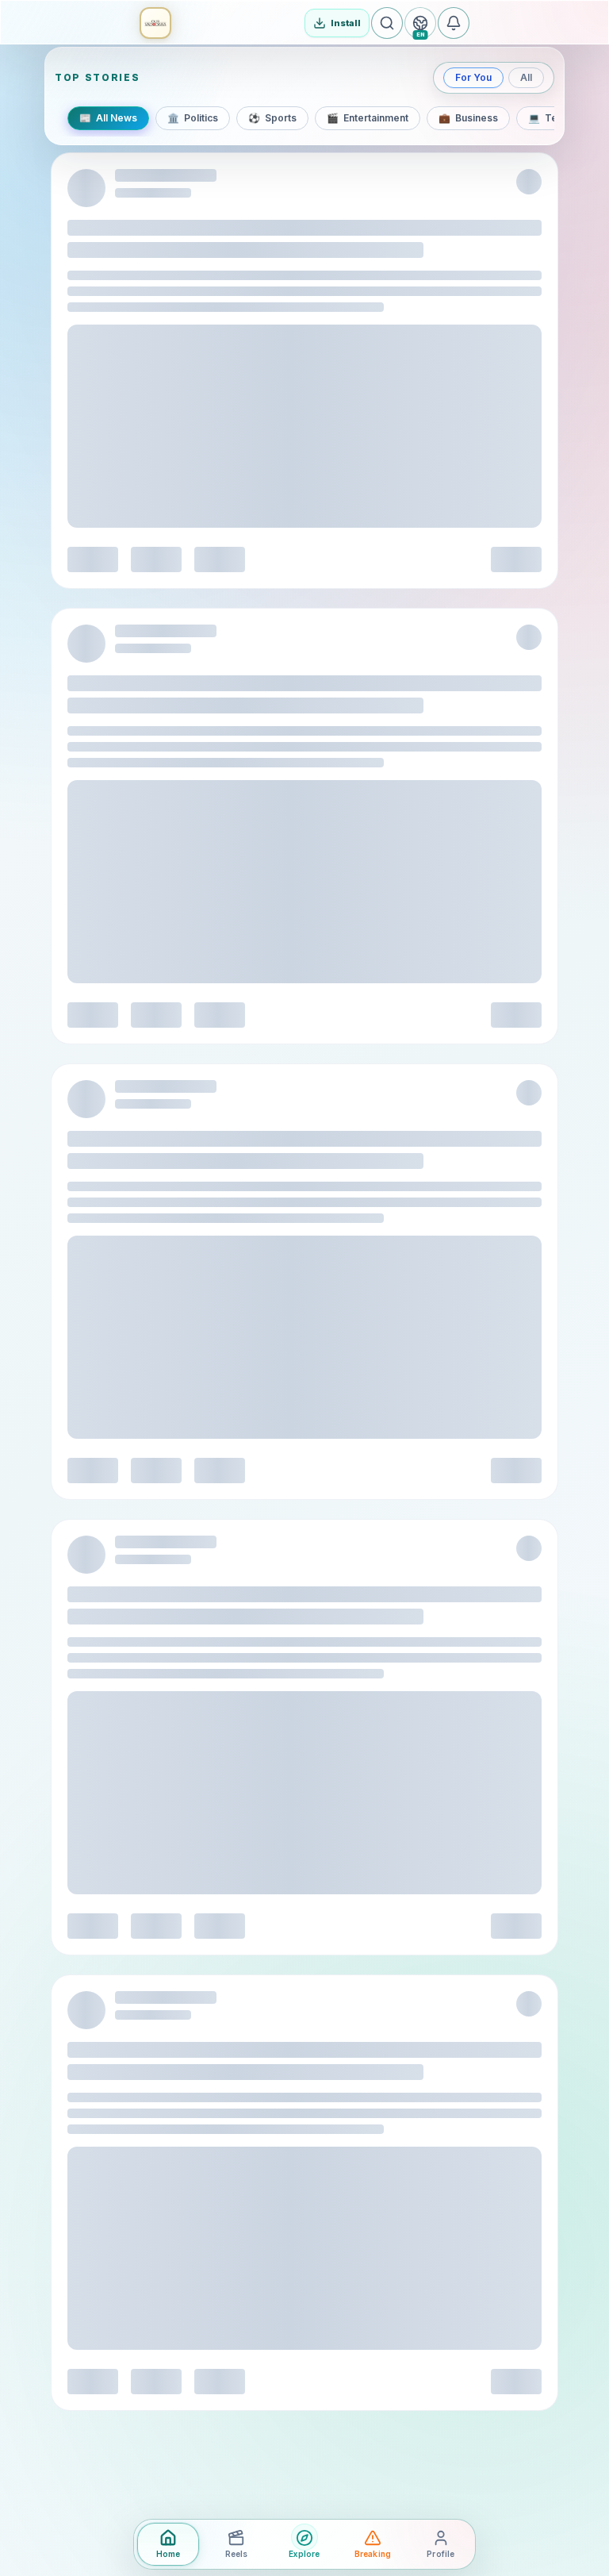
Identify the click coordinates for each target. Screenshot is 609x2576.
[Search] (387, 23)
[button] (155, 23)
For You (473, 77)
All (526, 77)
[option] (108, 118)
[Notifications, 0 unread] (454, 23)
